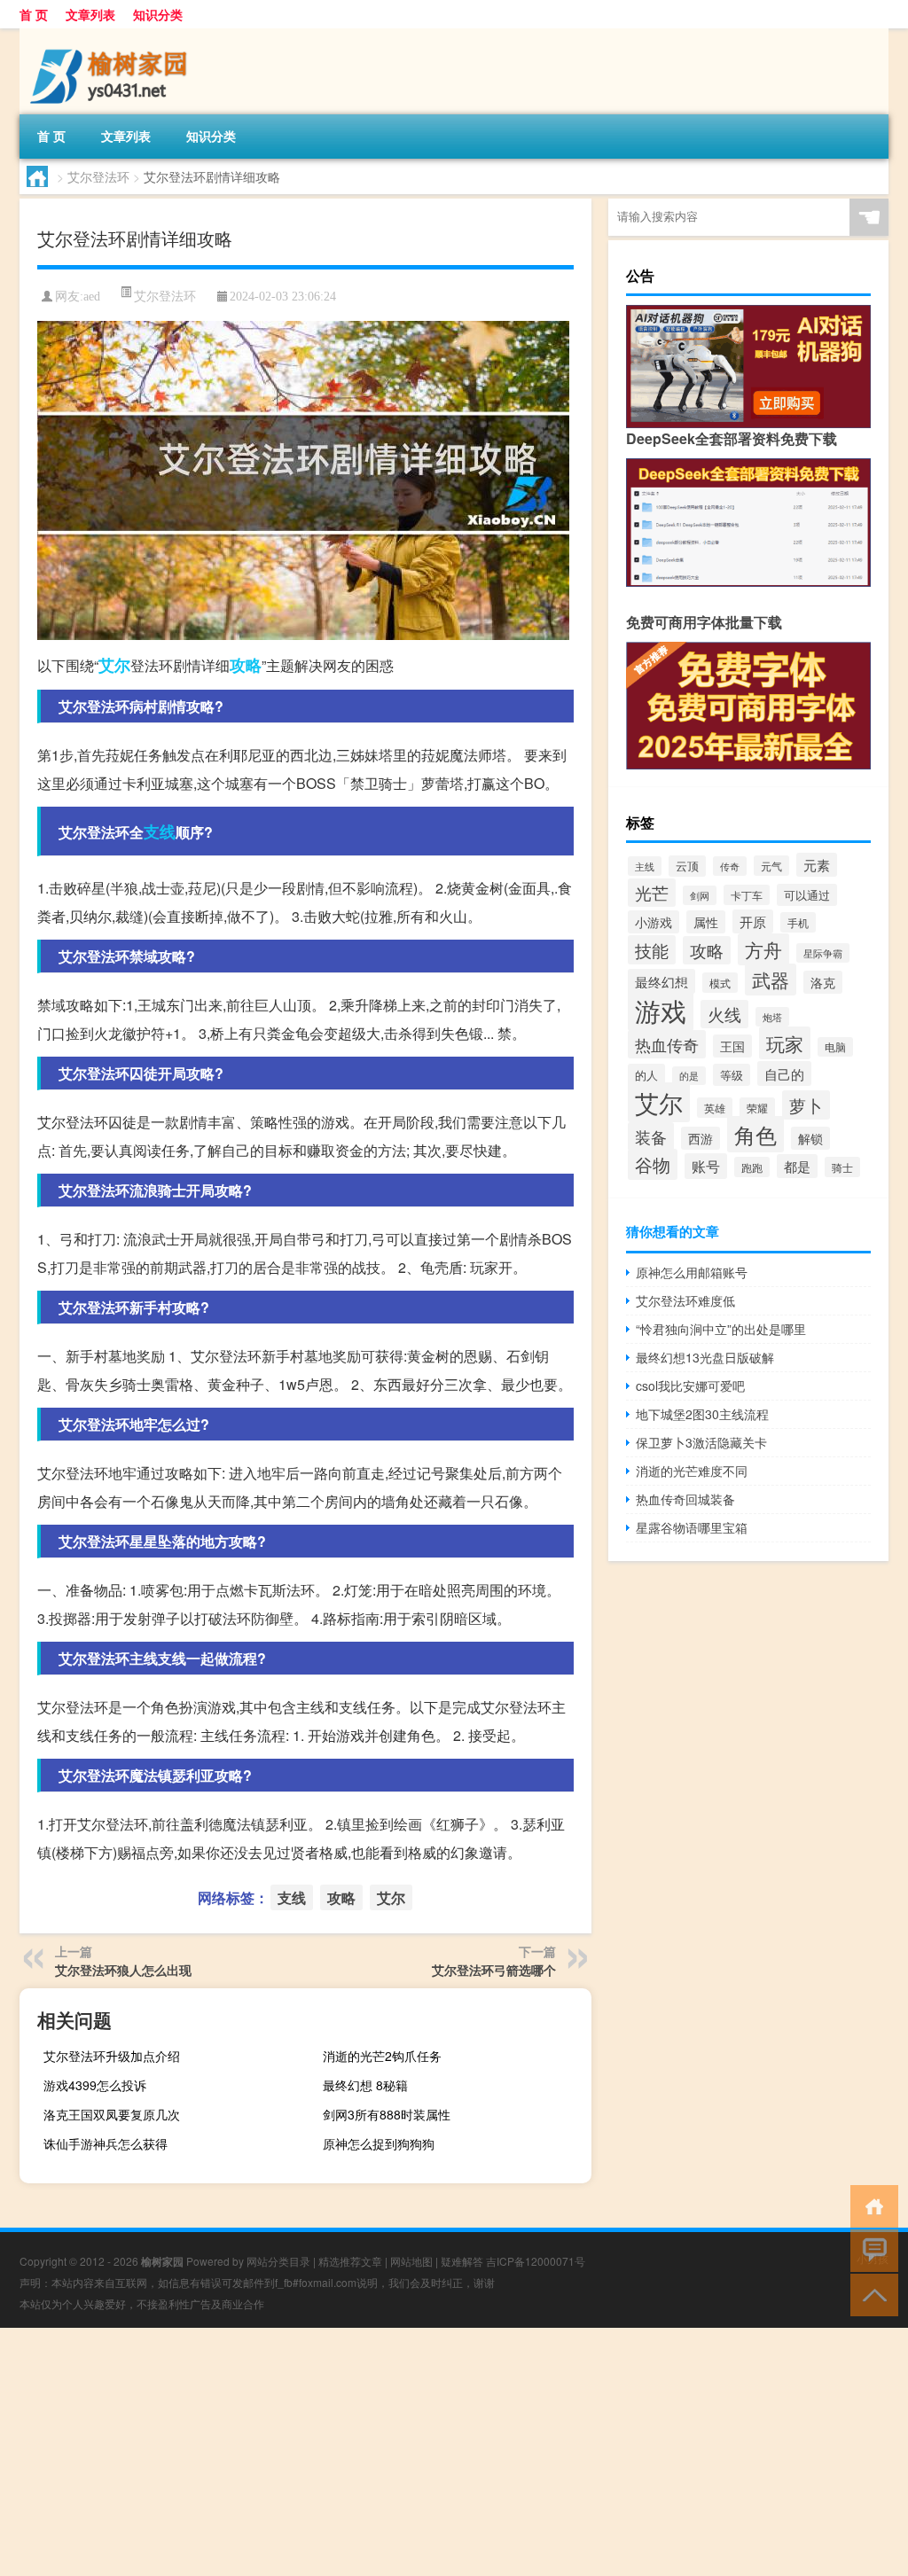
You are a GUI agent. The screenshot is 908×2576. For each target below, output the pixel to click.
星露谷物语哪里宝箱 (692, 1527)
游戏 (661, 1010)
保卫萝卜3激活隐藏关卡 (701, 1442)
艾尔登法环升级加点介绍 (112, 2056)
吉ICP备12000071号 (536, 2261)
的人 (646, 1075)
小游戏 (654, 922)
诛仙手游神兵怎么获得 (106, 2143)
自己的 (784, 1073)
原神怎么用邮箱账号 (692, 1272)
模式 (720, 983)
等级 (732, 1075)
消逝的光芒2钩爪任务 (382, 2056)
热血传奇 (667, 1044)
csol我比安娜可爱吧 (690, 1386)
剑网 (700, 895)
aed (92, 297)
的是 (689, 1076)
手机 (798, 922)
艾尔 (114, 665)
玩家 (785, 1043)
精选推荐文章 (350, 2261)
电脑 (835, 1047)
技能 (652, 950)
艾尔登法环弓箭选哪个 (494, 1970)
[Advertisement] (454, 2452)
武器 (771, 980)
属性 (706, 922)
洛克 (823, 982)
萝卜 (806, 1105)
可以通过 (807, 895)
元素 (817, 865)
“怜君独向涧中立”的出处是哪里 (721, 1329)
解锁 (810, 1138)
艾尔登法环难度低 (685, 1300)
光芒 (652, 893)
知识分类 (158, 14)
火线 (724, 1014)
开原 (753, 921)
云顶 (687, 866)
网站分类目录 (278, 2261)
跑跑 (752, 1167)
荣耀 (757, 1108)
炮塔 (772, 1017)
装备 (651, 1136)
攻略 (246, 665)
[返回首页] (870, 2205)
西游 (701, 1138)
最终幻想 (661, 981)
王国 (732, 1046)
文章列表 (90, 14)
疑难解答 (462, 2261)
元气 (771, 866)
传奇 (730, 866)
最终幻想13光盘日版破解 (705, 1357)
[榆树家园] (113, 35)
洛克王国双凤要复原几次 (112, 2114)
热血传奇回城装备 (685, 1499)
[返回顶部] (870, 2294)
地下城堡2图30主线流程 (702, 1414)
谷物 (653, 1164)
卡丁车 (747, 895)
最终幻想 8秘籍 (365, 2085)
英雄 (715, 1108)
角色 (755, 1134)
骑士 (842, 1167)
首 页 (34, 14)
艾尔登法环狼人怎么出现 (123, 1970)
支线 (160, 831)
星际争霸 (823, 953)
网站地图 (411, 2261)
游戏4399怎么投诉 (95, 2085)
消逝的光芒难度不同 (692, 1471)
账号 (706, 1166)
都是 (797, 1166)
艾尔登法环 (98, 176)
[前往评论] (870, 2249)
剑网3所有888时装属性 (387, 2114)
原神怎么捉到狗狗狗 (379, 2143)
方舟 (763, 949)
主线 (645, 866)
